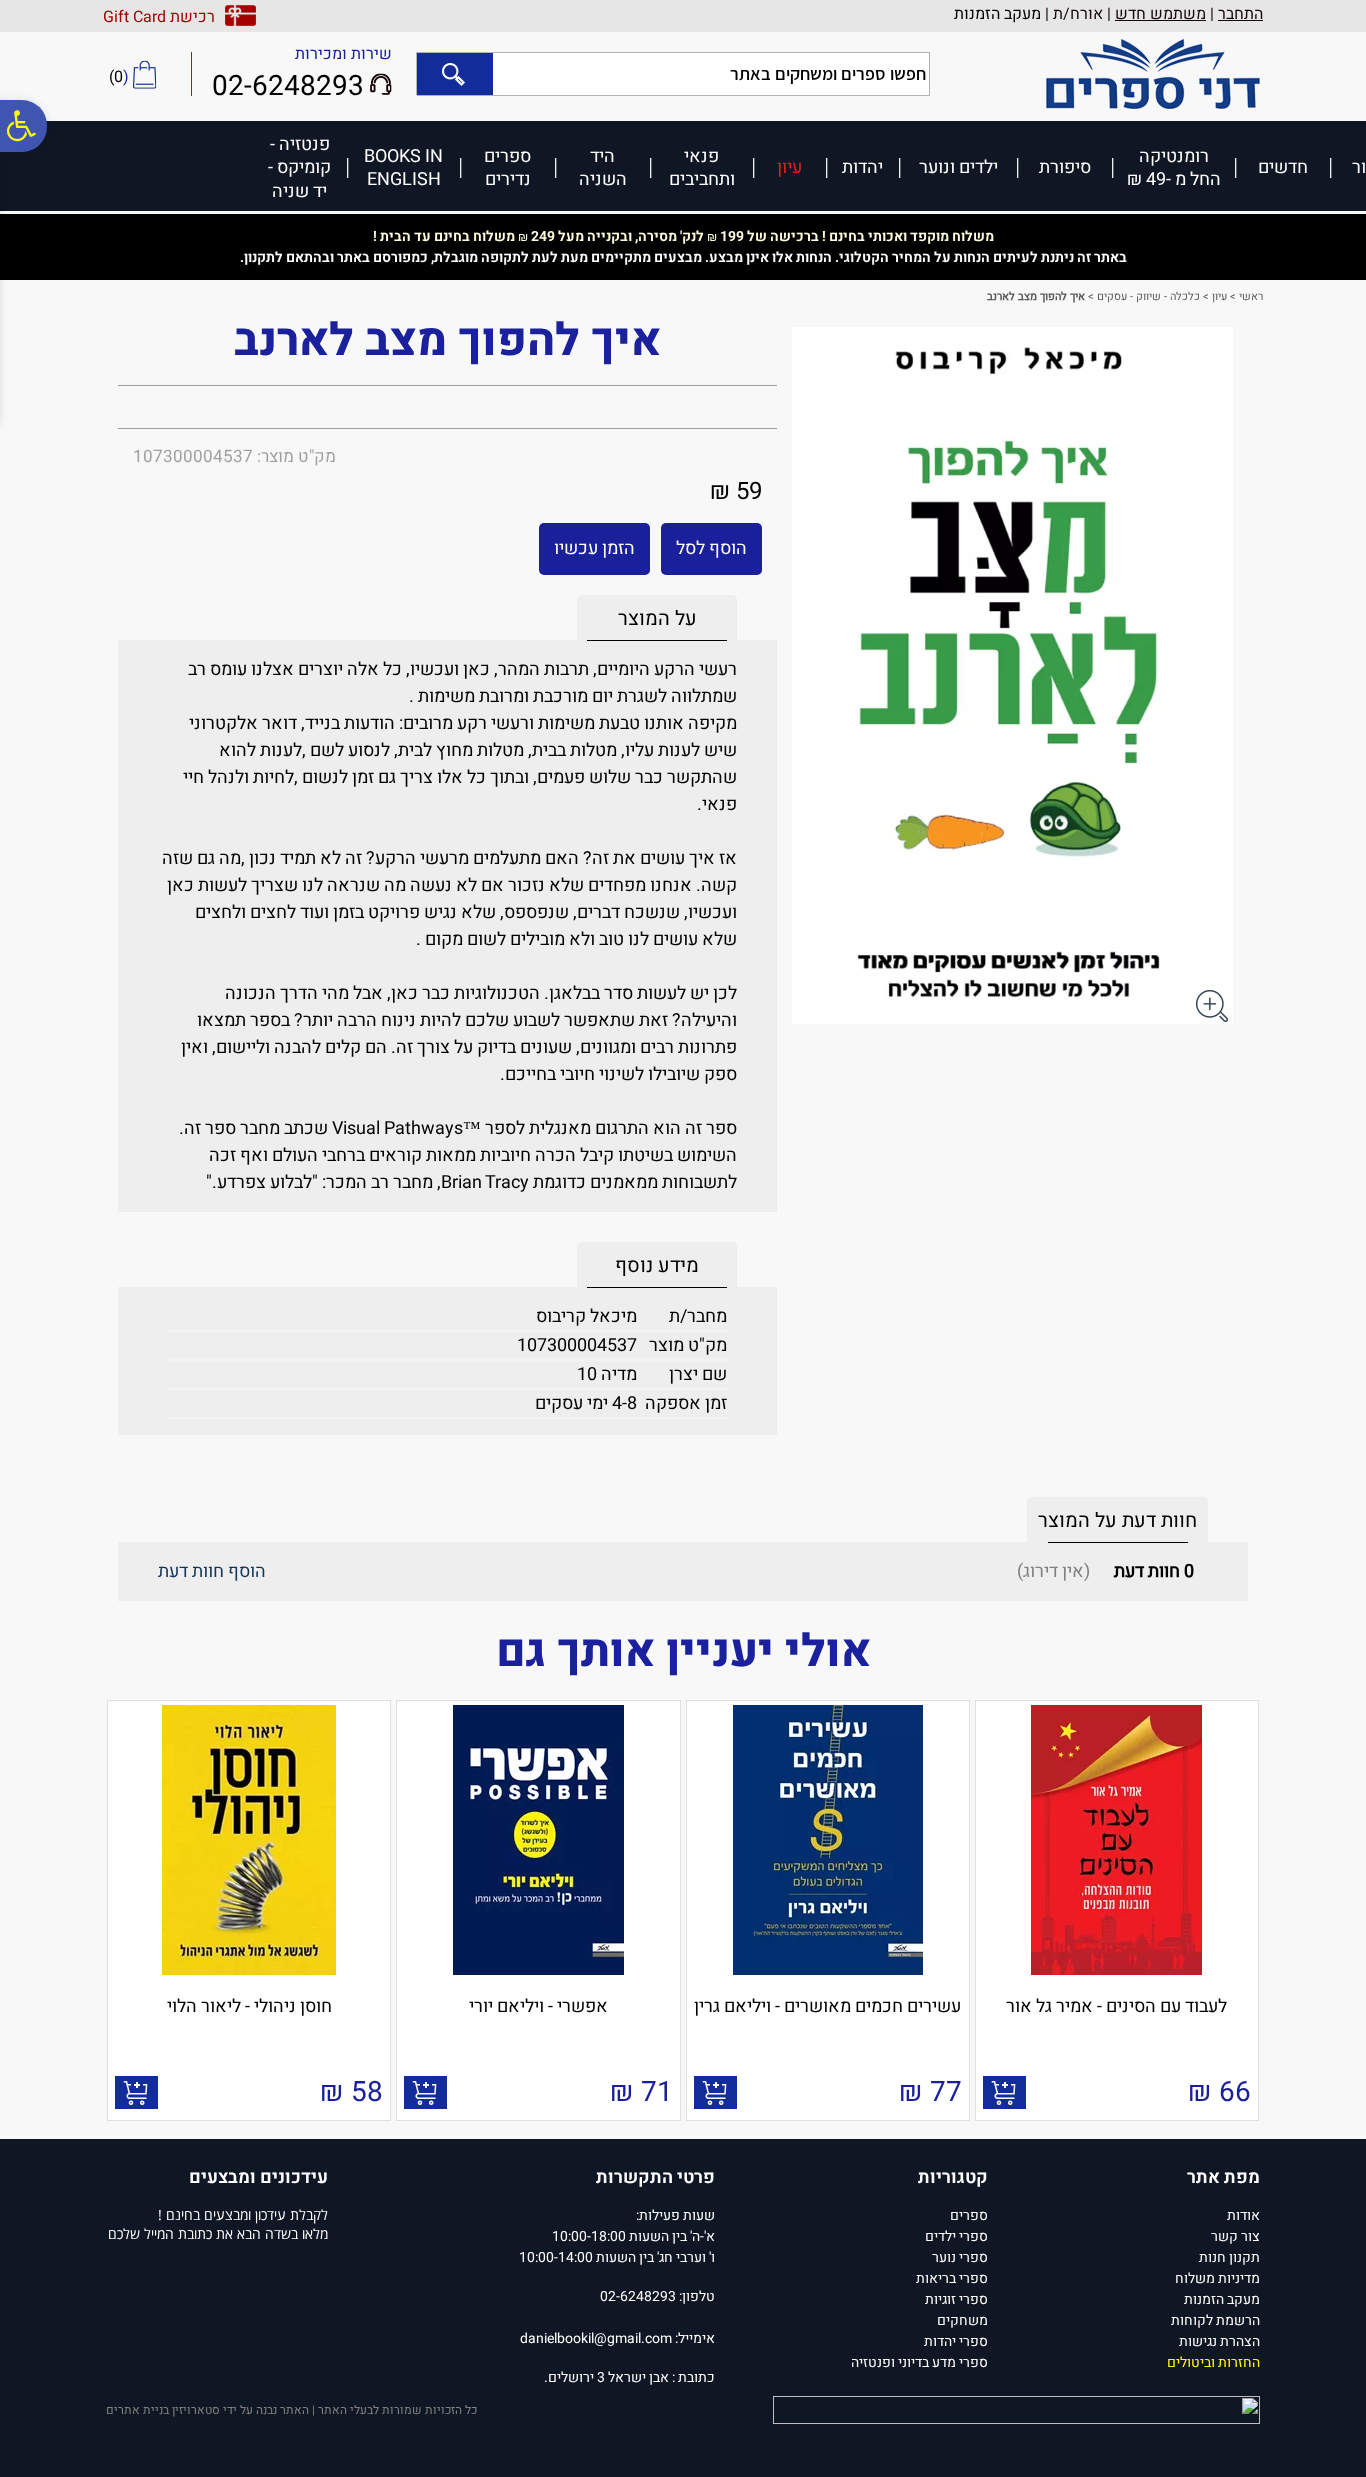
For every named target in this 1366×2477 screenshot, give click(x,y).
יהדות (862, 166)
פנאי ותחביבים (702, 167)
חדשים (1283, 166)
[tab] (657, 618)
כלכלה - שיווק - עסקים (1148, 296)
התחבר (1240, 14)
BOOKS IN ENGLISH (403, 167)
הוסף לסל (711, 548)
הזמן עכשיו (594, 548)
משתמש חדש (1160, 14)
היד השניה (603, 167)
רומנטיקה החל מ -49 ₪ (1174, 167)
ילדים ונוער (958, 166)
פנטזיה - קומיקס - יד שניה (299, 167)
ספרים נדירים (507, 167)
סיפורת (1065, 166)
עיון (789, 166)
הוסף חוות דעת (212, 1571)
